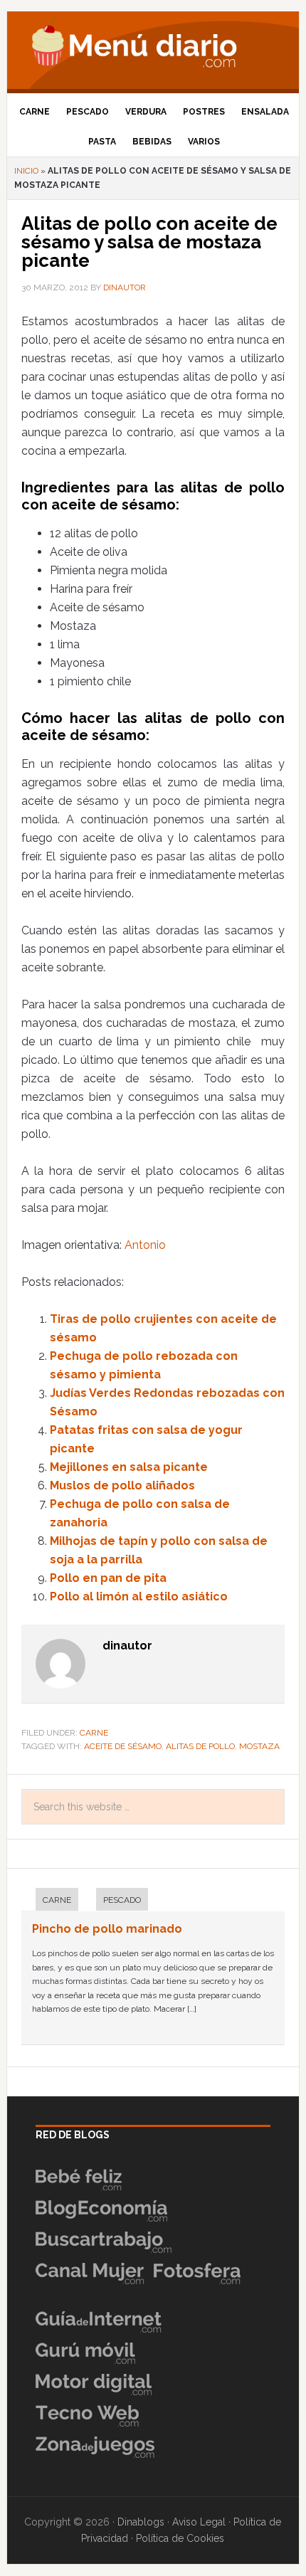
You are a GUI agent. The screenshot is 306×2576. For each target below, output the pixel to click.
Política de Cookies (180, 2538)
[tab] (50, 1901)
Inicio (26, 171)
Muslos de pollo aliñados (122, 1485)
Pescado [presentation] (122, 1900)
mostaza (259, 1746)
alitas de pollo (200, 1746)
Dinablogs (141, 2522)
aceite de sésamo (123, 1746)
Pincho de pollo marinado (107, 1929)
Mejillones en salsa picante (129, 1467)
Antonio (145, 1245)
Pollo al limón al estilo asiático (139, 1596)
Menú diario (153, 46)
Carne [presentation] (57, 1900)
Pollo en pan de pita (108, 1578)
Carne (94, 1733)
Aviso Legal (199, 2522)
